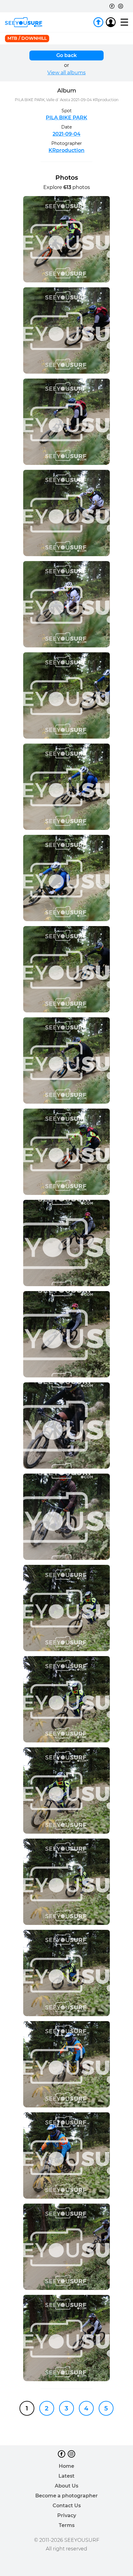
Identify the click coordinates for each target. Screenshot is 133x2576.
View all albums (66, 73)
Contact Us (67, 2506)
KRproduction (66, 150)
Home (66, 2466)
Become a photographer (66, 2496)
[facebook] (112, 6)
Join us (98, 22)
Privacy (67, 2515)
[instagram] (121, 6)
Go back (66, 55)
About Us (66, 2486)
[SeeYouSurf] (24, 22)
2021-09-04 (66, 134)
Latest (66, 2476)
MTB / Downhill (27, 38)
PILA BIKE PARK (66, 118)
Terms (67, 2525)
